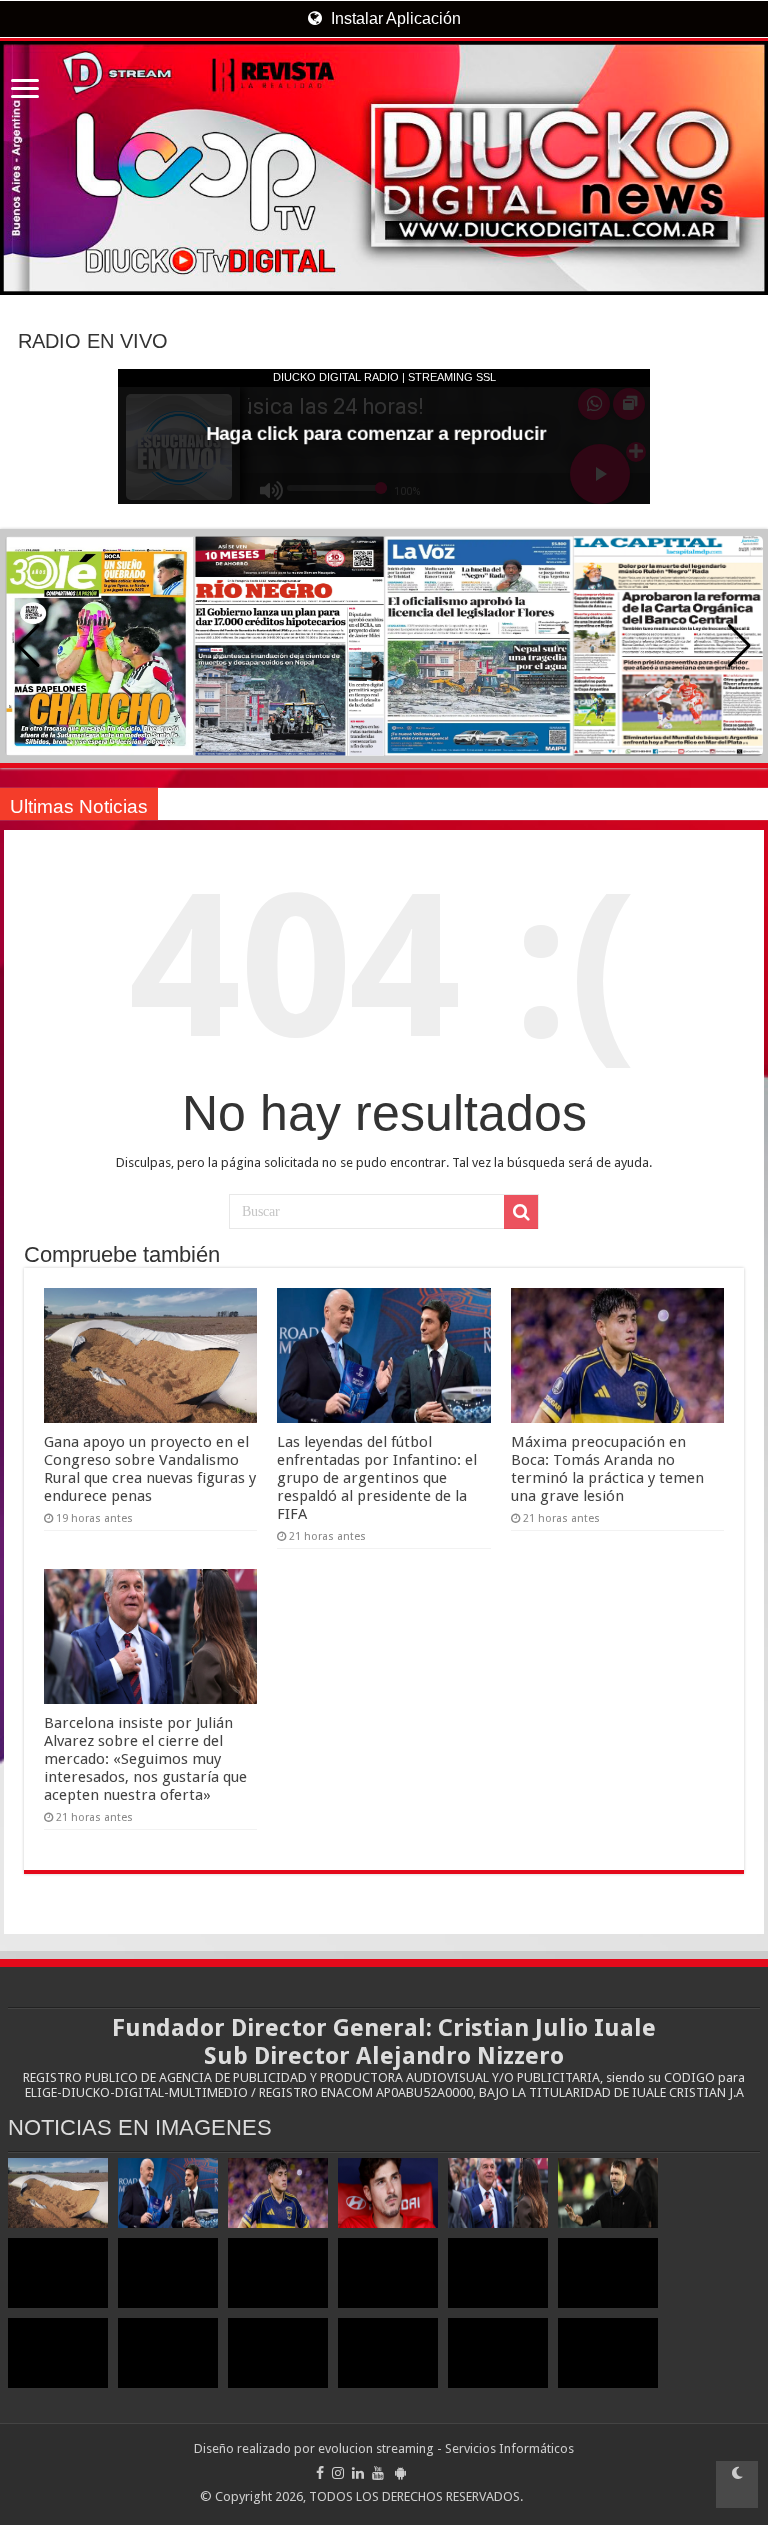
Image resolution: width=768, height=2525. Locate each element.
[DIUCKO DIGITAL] (384, 168)
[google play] (400, 2473)
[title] (737, 2484)
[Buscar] (521, 1212)
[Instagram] (338, 2473)
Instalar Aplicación (394, 18)
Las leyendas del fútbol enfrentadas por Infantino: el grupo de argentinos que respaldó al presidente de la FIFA (377, 1478)
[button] (739, 646)
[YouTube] (378, 2473)
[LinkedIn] (358, 2473)
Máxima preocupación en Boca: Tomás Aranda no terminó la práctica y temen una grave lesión (607, 1469)
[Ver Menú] (25, 90)
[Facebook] (320, 2473)
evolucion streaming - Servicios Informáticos (446, 2448)
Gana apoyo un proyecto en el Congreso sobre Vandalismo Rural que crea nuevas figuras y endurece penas (150, 1469)
